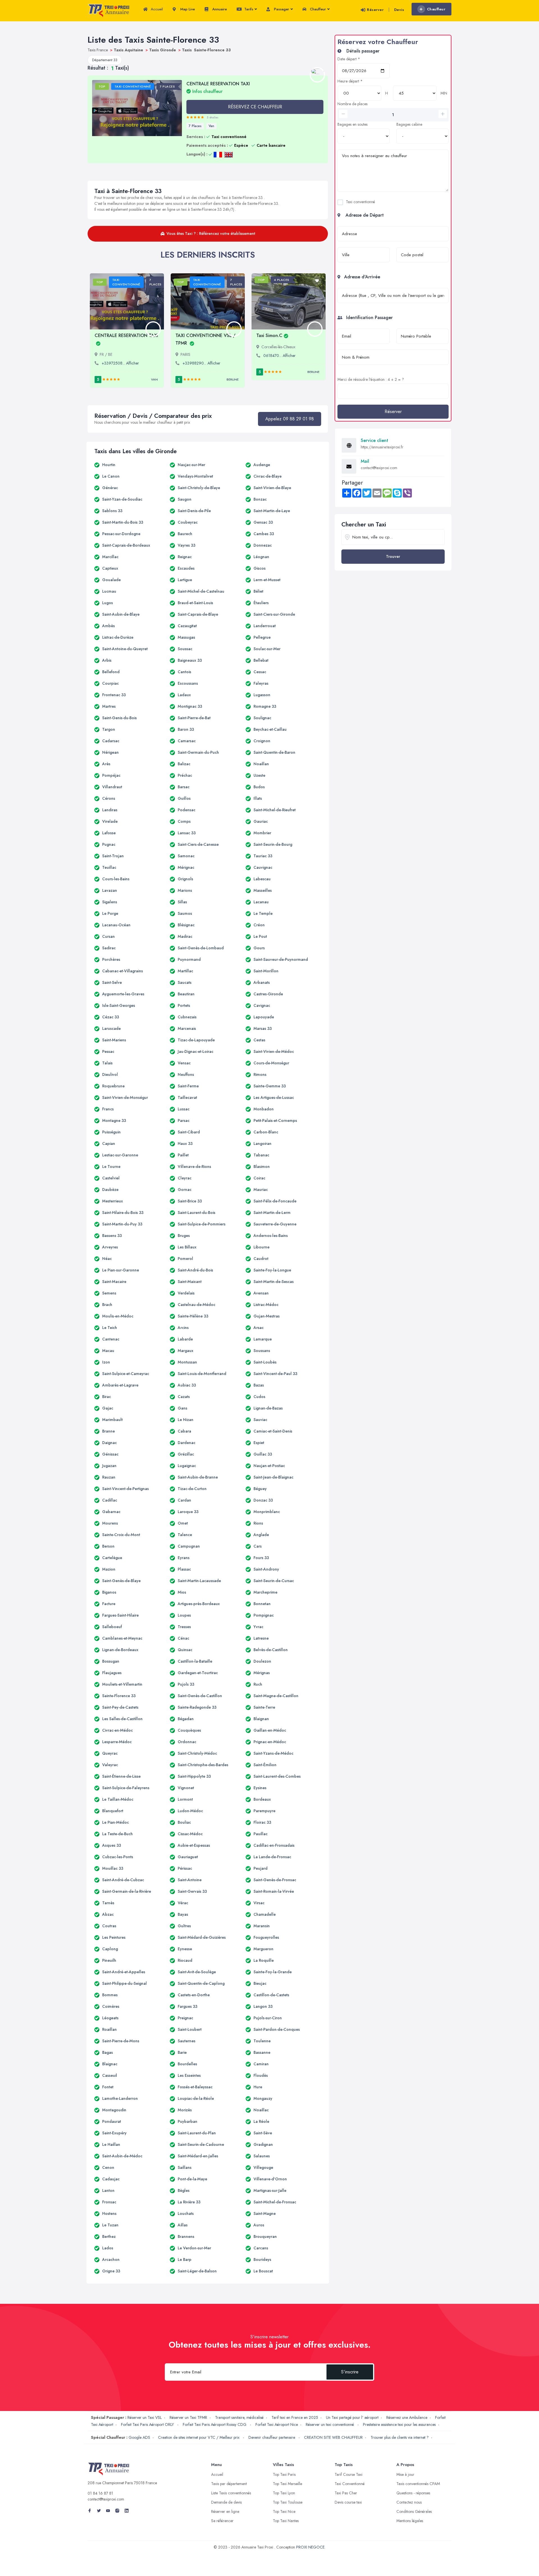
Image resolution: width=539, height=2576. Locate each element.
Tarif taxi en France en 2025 (295, 2417)
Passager (281, 9)
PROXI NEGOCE (310, 2547)
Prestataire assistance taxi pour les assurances (399, 2424)
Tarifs (248, 9)
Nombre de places (352, 104)
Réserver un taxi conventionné (330, 2424)
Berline (233, 379)
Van (211, 126)
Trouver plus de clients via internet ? (400, 2437)
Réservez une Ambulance (407, 2417)
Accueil (156, 9)
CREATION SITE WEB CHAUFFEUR (333, 2437)
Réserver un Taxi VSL (145, 2417)
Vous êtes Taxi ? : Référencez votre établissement (211, 233)
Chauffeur (317, 9)
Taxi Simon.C (269, 335)
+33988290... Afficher (201, 363)
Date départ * (349, 59)
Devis (399, 10)
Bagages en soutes (352, 124)
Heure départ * (350, 81)
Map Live (187, 9)
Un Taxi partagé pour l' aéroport (352, 2417)
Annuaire (219, 9)
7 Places (195, 126)
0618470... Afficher (279, 356)
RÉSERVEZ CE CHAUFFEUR (255, 107)
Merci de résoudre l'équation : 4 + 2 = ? (371, 379)
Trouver (393, 556)
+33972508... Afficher (120, 363)
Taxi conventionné (360, 202)
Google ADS (139, 2437)
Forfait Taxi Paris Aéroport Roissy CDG (215, 2424)
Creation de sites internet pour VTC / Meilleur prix (199, 2437)
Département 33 (105, 60)
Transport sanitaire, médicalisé (239, 2417)
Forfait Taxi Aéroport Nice (277, 2424)
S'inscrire (350, 2372)
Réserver (375, 10)
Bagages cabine (409, 124)
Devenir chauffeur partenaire (272, 2437)
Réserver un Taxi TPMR (188, 2417)
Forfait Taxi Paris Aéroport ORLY (148, 2424)
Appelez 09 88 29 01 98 (290, 419)
